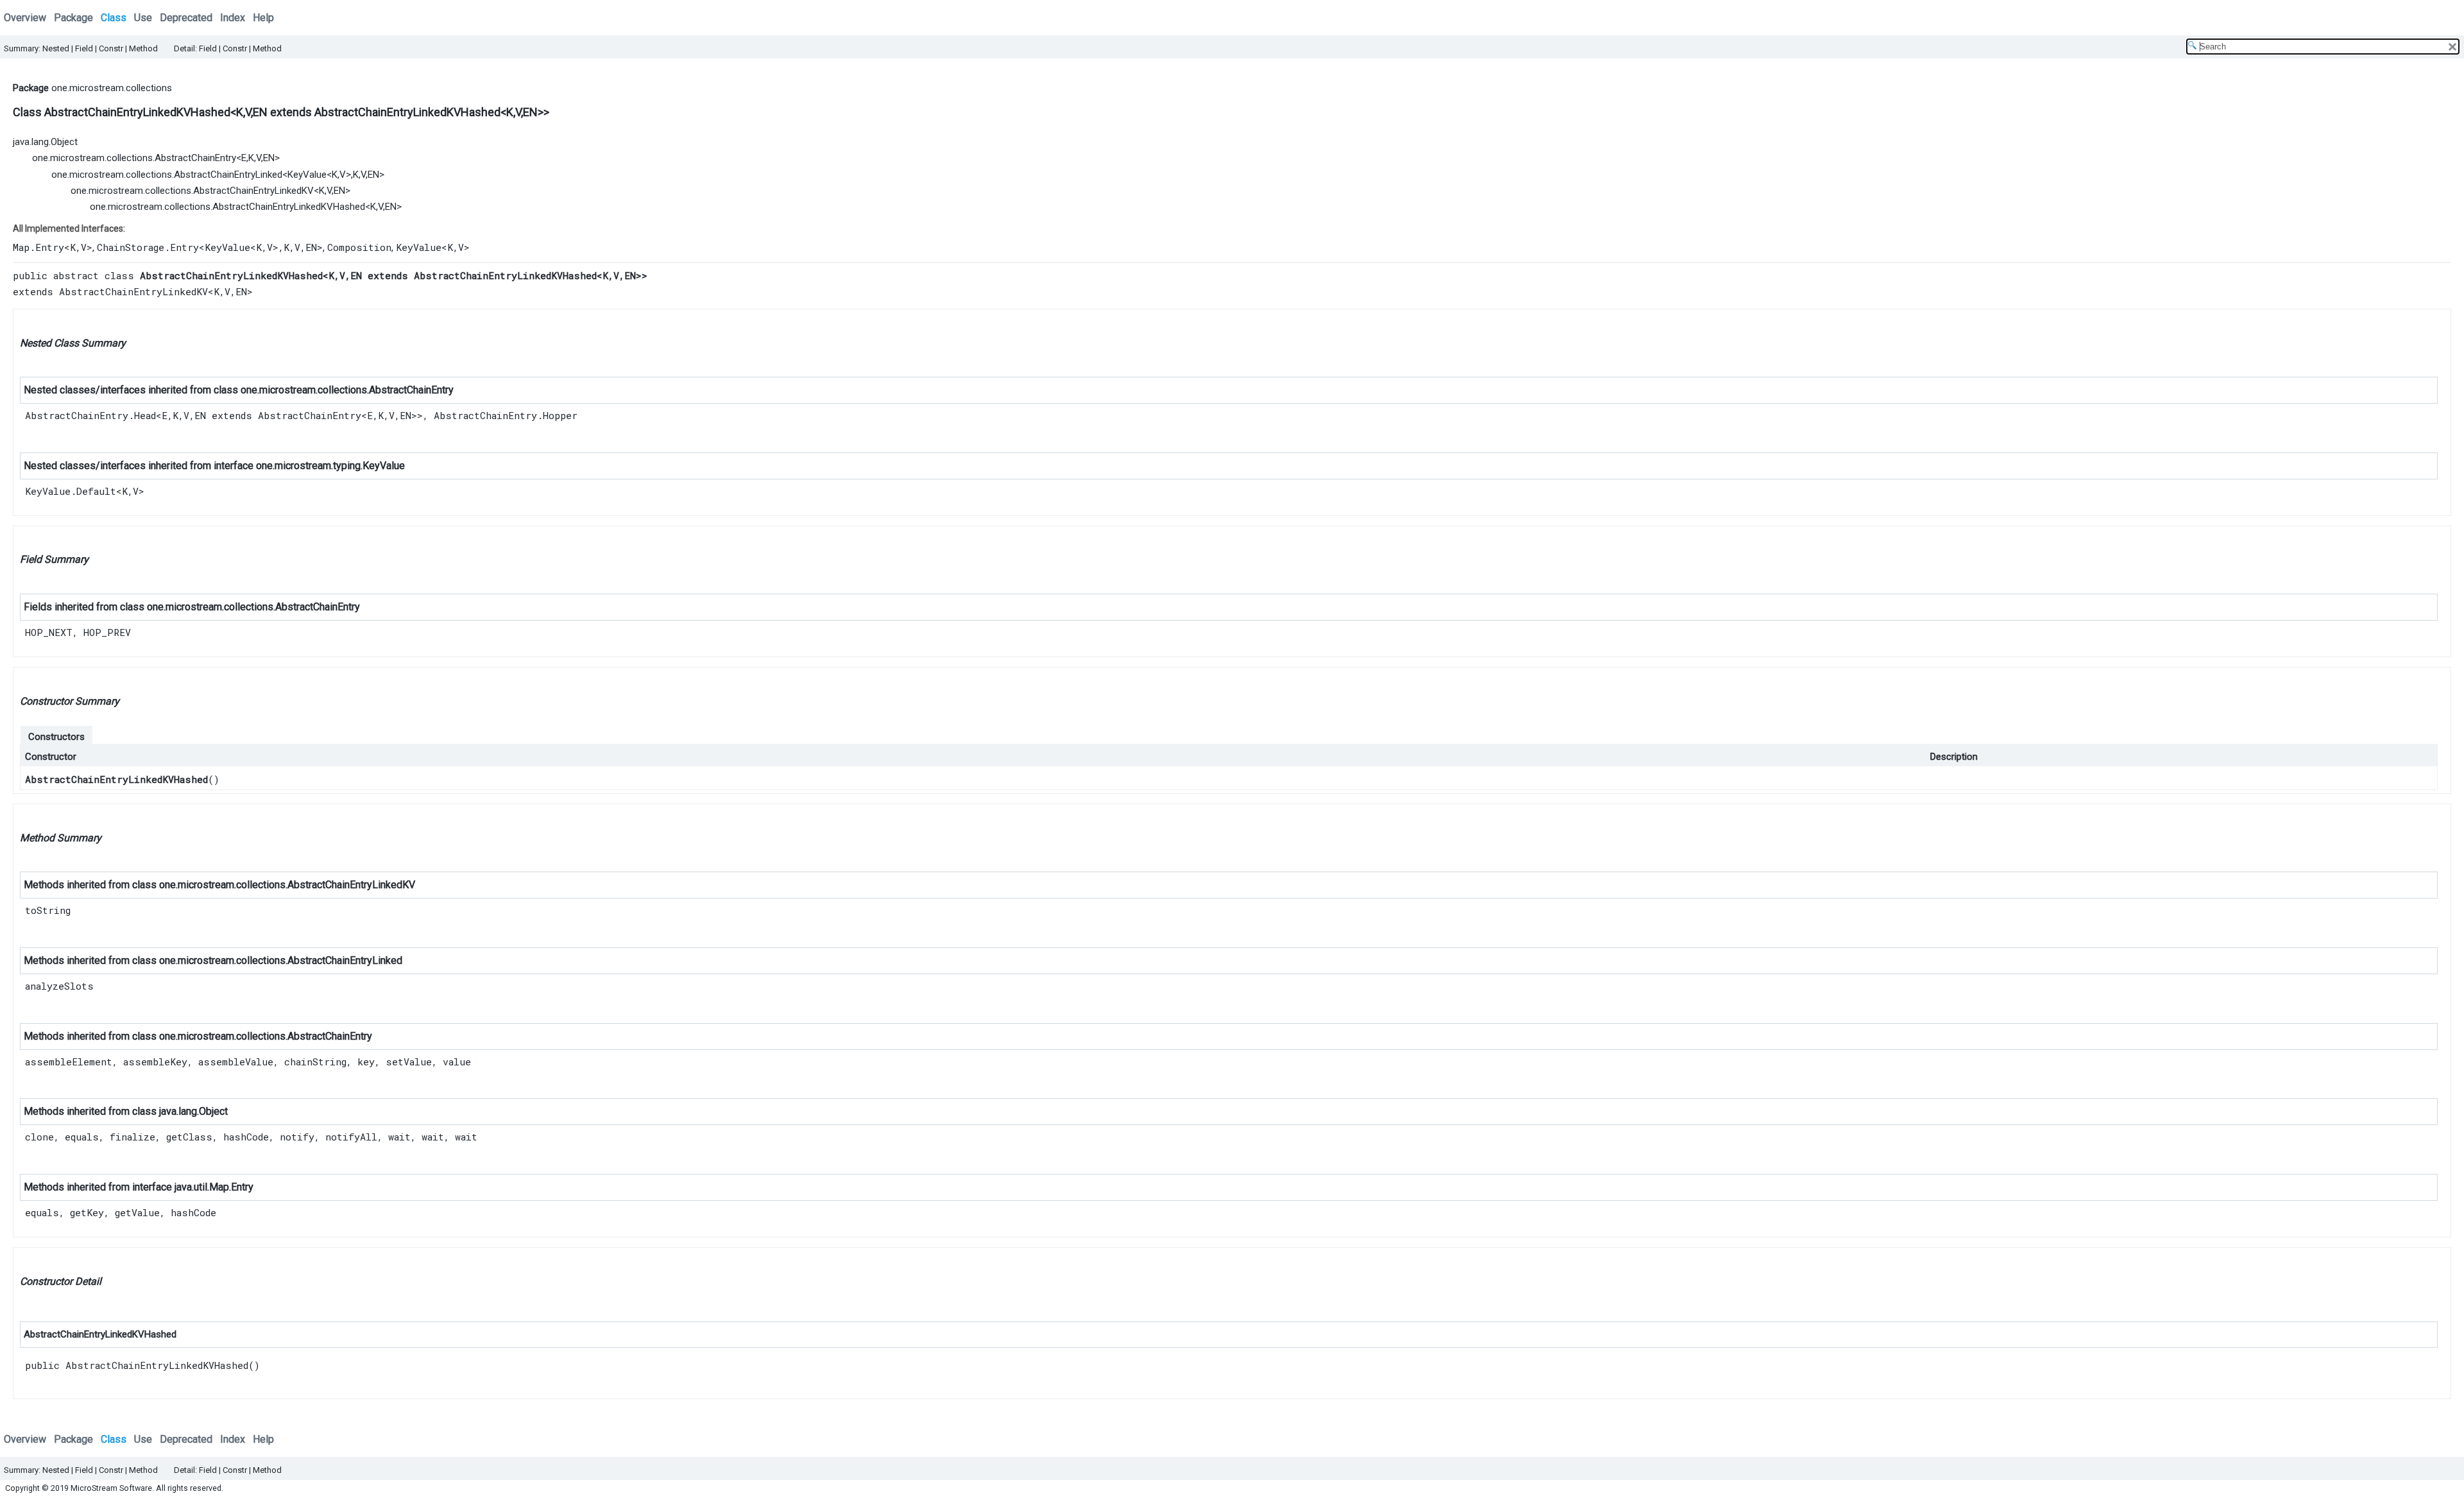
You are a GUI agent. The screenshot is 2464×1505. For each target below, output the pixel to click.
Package (73, 18)
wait (399, 1137)
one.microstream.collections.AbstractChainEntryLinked (167, 175)
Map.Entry (38, 247)
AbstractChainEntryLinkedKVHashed (116, 779)
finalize (133, 1137)
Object (213, 1111)
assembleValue (236, 1062)
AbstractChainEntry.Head (90, 415)
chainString (315, 1062)
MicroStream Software (111, 1488)
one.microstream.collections (112, 88)
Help (263, 18)
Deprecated (186, 18)
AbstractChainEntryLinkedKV (133, 291)
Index (233, 18)
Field (84, 48)
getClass (189, 1137)
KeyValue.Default (71, 491)
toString (48, 910)
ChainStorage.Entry (148, 247)
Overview (25, 18)
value (457, 1062)
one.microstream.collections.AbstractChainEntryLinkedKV (192, 191)
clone (39, 1137)
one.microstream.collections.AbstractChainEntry (134, 158)
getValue (137, 1212)
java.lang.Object (45, 142)
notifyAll (351, 1137)
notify (297, 1137)
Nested (56, 48)
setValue (409, 1062)
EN (200, 415)
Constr (111, 48)
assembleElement (69, 1062)
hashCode (246, 1137)
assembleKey (155, 1062)
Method (143, 48)
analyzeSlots (59, 986)
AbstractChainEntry (411, 390)
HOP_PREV (107, 632)
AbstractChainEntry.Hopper (506, 415)
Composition (359, 247)
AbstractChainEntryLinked (345, 960)
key (366, 1062)
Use (143, 18)
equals (82, 1137)
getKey (87, 1212)
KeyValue (307, 175)
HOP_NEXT (49, 632)
